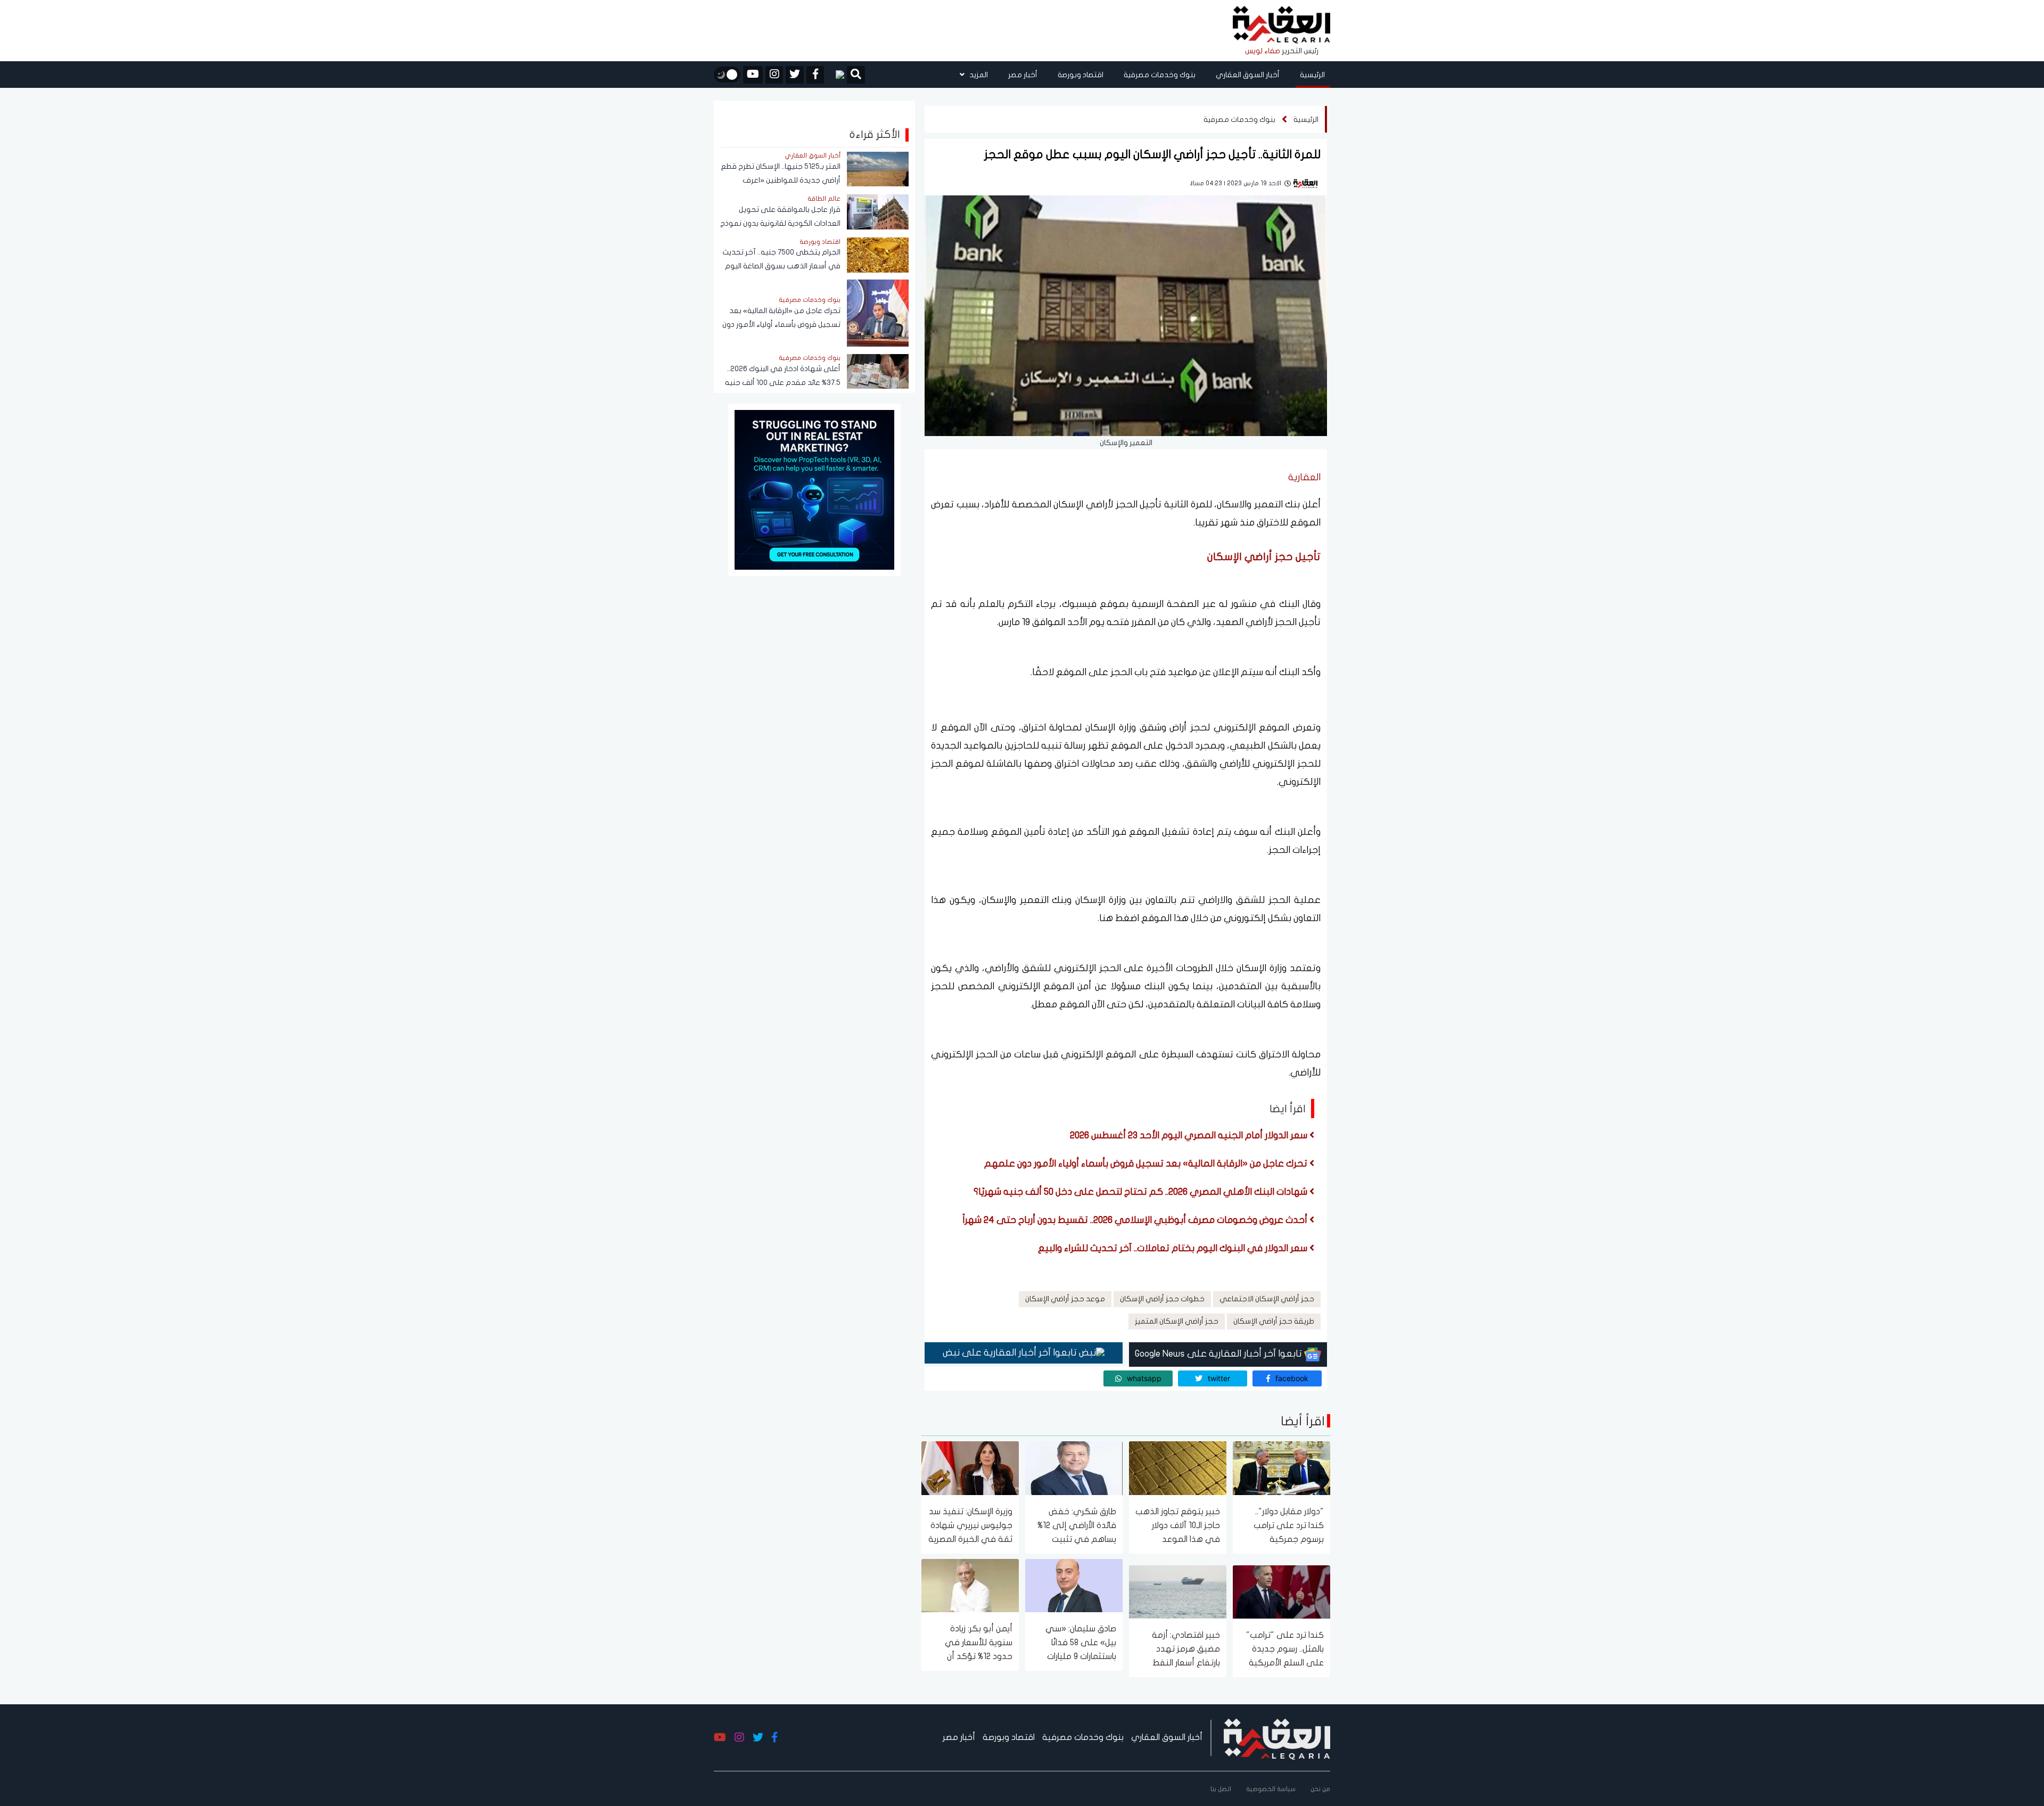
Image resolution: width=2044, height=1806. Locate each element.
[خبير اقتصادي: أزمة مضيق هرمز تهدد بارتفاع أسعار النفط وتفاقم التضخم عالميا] (1178, 1591)
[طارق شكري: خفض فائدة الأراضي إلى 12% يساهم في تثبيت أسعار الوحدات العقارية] (1074, 1468)
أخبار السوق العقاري (1248, 75)
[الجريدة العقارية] (1281, 25)
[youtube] (753, 75)
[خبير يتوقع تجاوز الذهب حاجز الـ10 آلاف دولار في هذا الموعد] (1178, 1468)
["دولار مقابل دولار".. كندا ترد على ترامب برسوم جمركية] (1281, 1468)
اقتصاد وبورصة (1081, 75)
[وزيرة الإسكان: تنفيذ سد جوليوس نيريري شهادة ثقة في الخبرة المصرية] (970, 1468)
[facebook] (815, 75)
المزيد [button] (978, 75)
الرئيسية (1312, 75)
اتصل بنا (1221, 1789)
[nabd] (835, 75)
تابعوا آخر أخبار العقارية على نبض (1011, 1353)
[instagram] (774, 75)
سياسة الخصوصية (1271, 1789)
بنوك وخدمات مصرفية (1160, 75)
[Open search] (856, 76)
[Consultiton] (814, 489)
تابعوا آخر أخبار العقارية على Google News (1219, 1354)
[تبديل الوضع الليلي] (727, 75)
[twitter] (795, 75)
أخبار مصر (1023, 75)
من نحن (1320, 1789)
